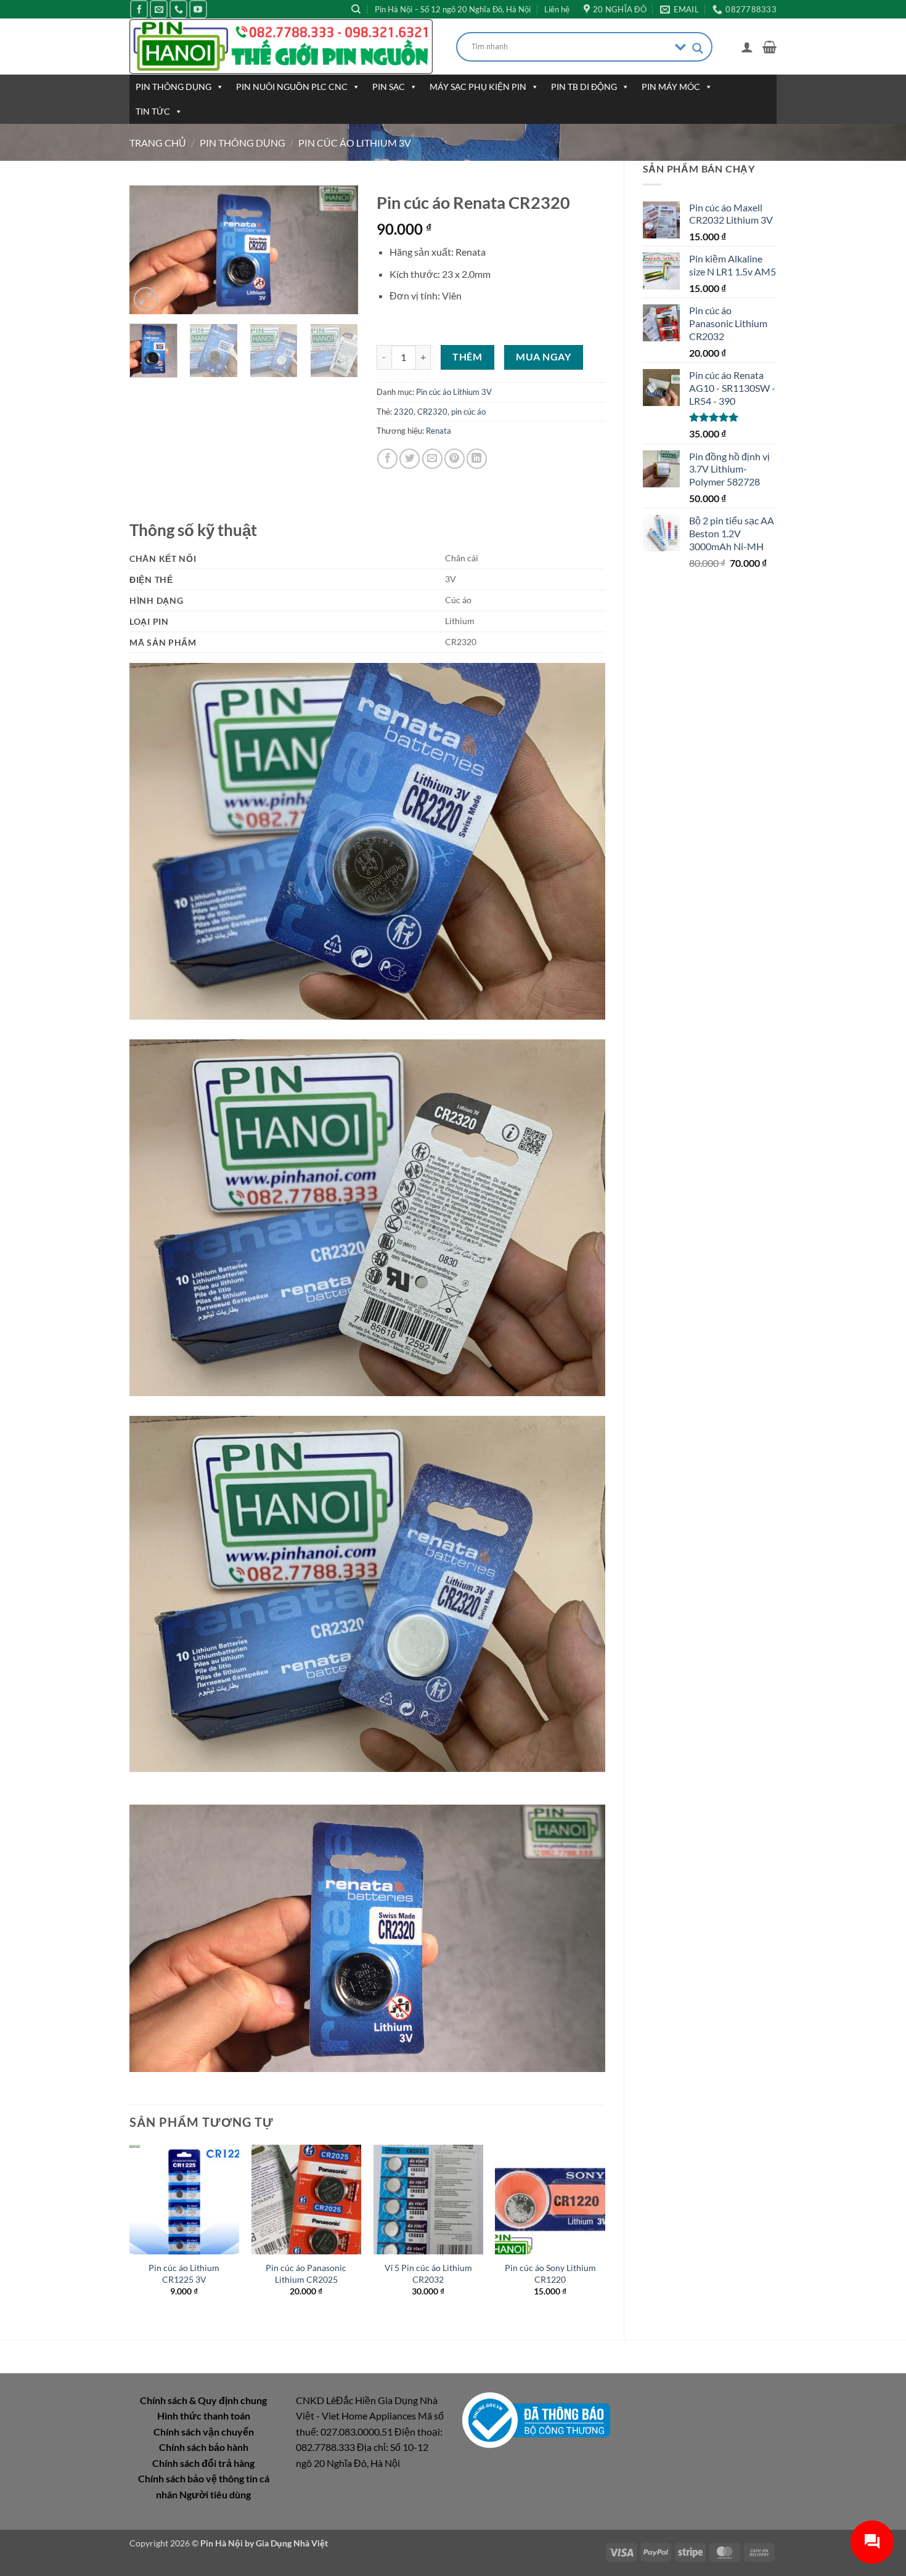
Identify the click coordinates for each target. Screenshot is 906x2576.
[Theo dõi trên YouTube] (198, 9)
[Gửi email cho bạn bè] (432, 459)
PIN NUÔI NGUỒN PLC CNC (292, 87)
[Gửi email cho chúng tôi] (159, 9)
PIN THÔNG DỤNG (173, 87)
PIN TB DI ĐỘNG (584, 87)
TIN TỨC (153, 111)
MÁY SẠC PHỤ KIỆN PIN (478, 87)
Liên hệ (557, 9)
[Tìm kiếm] (356, 9)
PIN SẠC (389, 87)
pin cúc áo (468, 412)
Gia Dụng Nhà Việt (292, 2543)
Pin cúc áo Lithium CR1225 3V (184, 2273)
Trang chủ (158, 143)
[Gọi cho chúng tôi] (178, 9)
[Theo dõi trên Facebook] (139, 9)
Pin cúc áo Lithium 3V (355, 143)
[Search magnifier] (698, 48)
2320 (404, 412)
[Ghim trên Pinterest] (455, 459)
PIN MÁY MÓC (671, 87)
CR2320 (432, 412)
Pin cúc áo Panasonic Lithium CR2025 (306, 2273)
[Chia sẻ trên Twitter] (410, 459)
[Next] (338, 250)
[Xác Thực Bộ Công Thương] (536, 2419)
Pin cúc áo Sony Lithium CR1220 (550, 2273)
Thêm (467, 357)
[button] (747, 47)
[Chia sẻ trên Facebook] (387, 459)
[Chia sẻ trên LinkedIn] (477, 459)
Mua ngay (543, 357)
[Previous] (150, 250)
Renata (439, 431)
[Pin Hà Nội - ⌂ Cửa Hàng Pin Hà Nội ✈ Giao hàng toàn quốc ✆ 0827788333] (284, 47)
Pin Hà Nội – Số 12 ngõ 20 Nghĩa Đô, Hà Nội (453, 9)
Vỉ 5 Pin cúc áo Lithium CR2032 (428, 2273)
